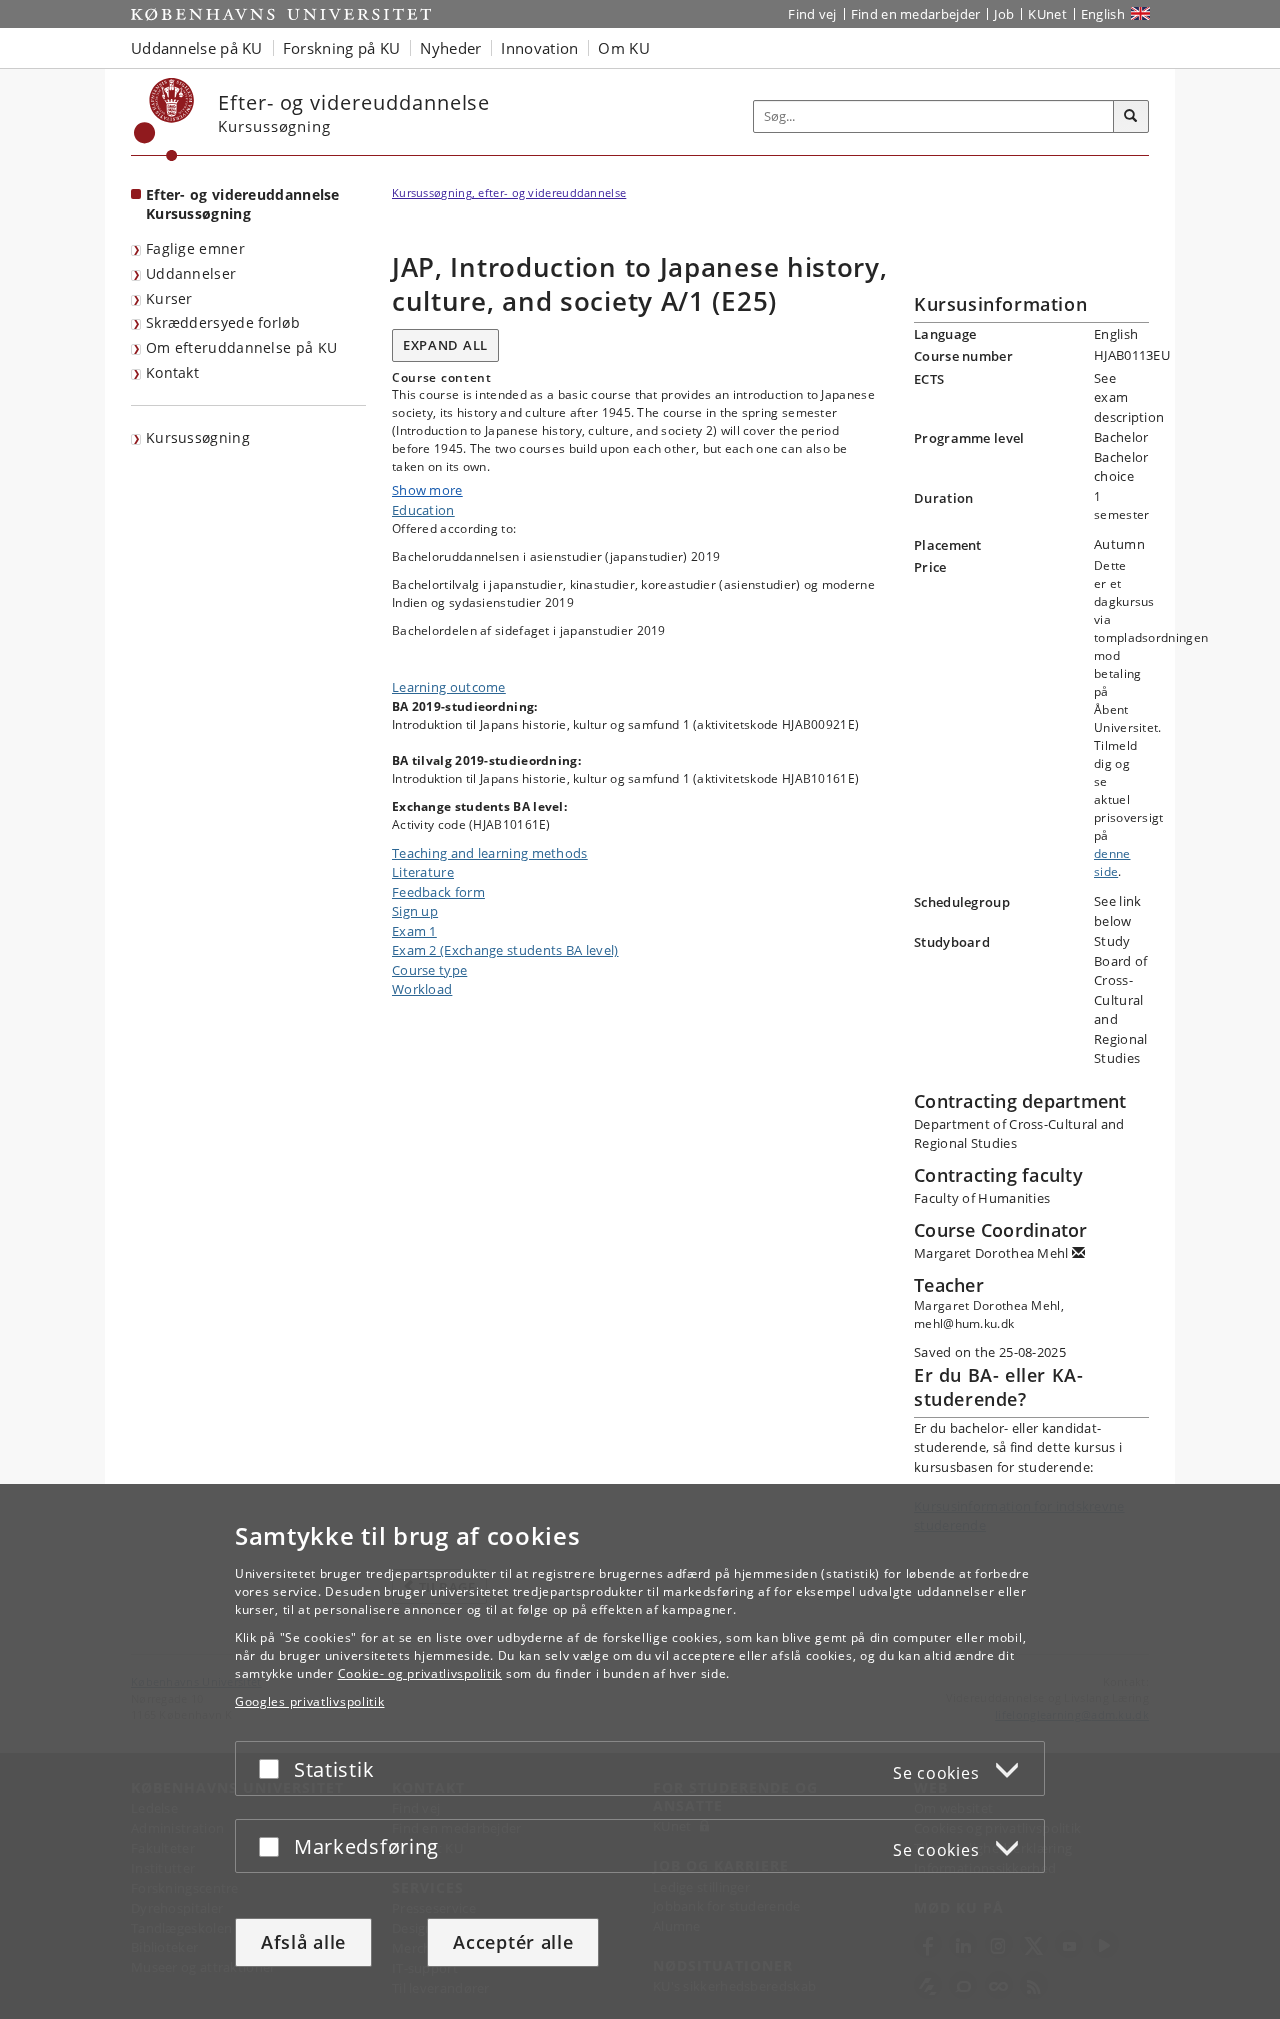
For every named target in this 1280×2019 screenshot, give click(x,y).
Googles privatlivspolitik (310, 1701)
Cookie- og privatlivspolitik (420, 1673)
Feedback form (438, 892)
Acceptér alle (513, 1942)
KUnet (1047, 14)
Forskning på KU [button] (342, 48)
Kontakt (172, 372)
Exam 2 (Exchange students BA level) (505, 950)
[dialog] (640, 1751)
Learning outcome (449, 687)
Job (1004, 14)
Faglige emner (195, 248)
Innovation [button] (539, 48)
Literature (423, 872)
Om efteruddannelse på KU (241, 347)
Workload (422, 989)
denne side (1112, 862)
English (1103, 14)
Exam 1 (414, 931)
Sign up (415, 911)
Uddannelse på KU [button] (197, 48)
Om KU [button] (624, 48)
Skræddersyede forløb (223, 322)
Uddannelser (191, 273)
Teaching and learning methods (490, 853)
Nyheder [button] (450, 48)
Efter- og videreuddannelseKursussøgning (243, 204)
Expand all (445, 345)
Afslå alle (303, 1942)
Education (423, 510)
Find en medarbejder (916, 14)
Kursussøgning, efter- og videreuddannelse (509, 192)
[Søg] (1131, 117)
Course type (429, 970)
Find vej (812, 14)
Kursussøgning (198, 437)
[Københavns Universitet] (164, 119)
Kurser (169, 298)
